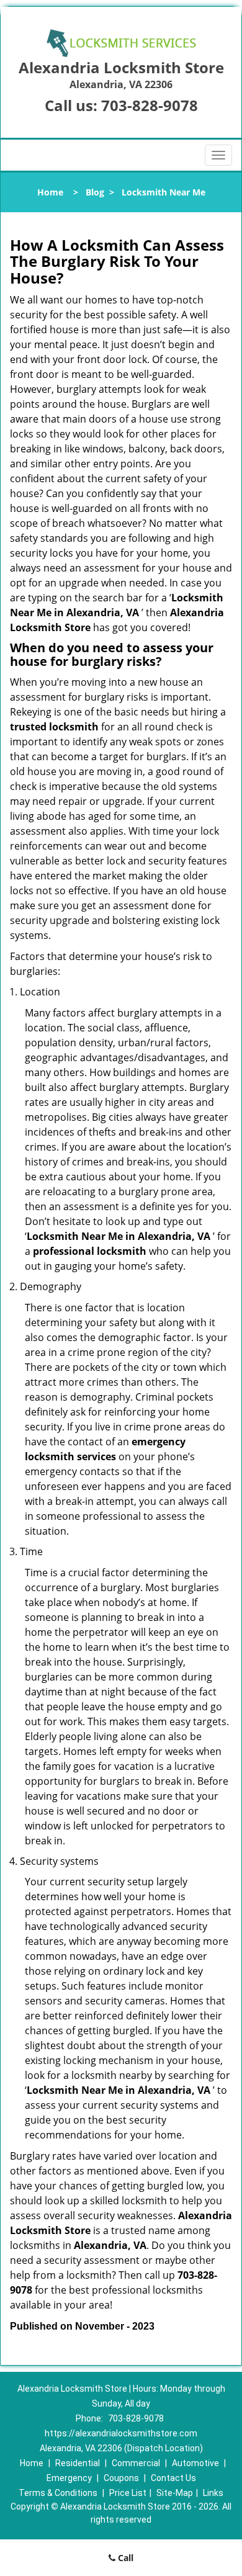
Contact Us (173, 2478)
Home (50, 192)
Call (124, 2558)
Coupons (121, 2478)
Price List (128, 2493)
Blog (95, 192)
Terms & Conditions (58, 2493)
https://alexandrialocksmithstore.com (121, 2433)
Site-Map (175, 2493)
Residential (78, 2463)
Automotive (195, 2463)
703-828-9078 (150, 105)
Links (213, 2493)
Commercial (136, 2463)
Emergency (69, 2478)
